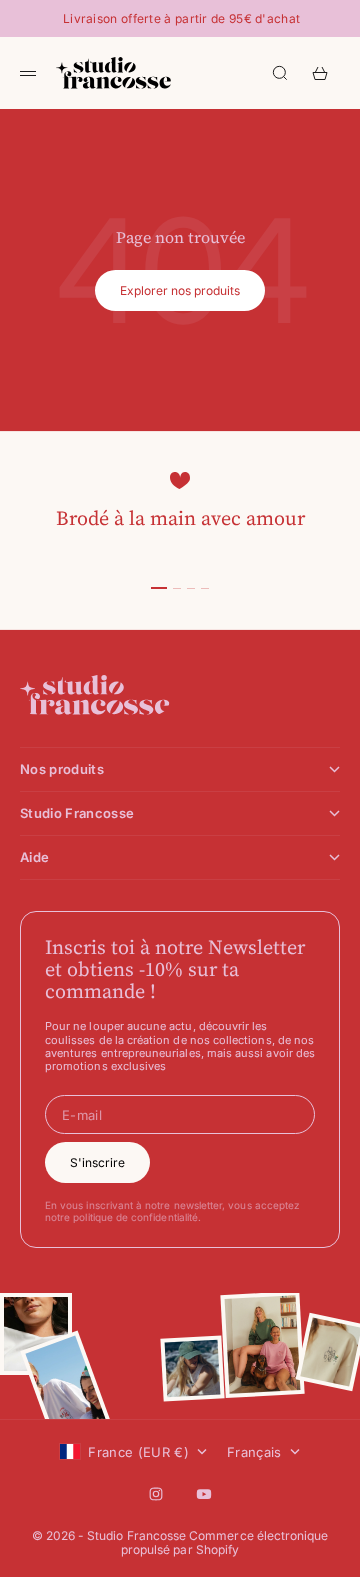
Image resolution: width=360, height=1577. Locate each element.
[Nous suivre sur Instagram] (156, 1494)
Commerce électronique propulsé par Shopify (225, 1542)
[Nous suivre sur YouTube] (204, 1494)
